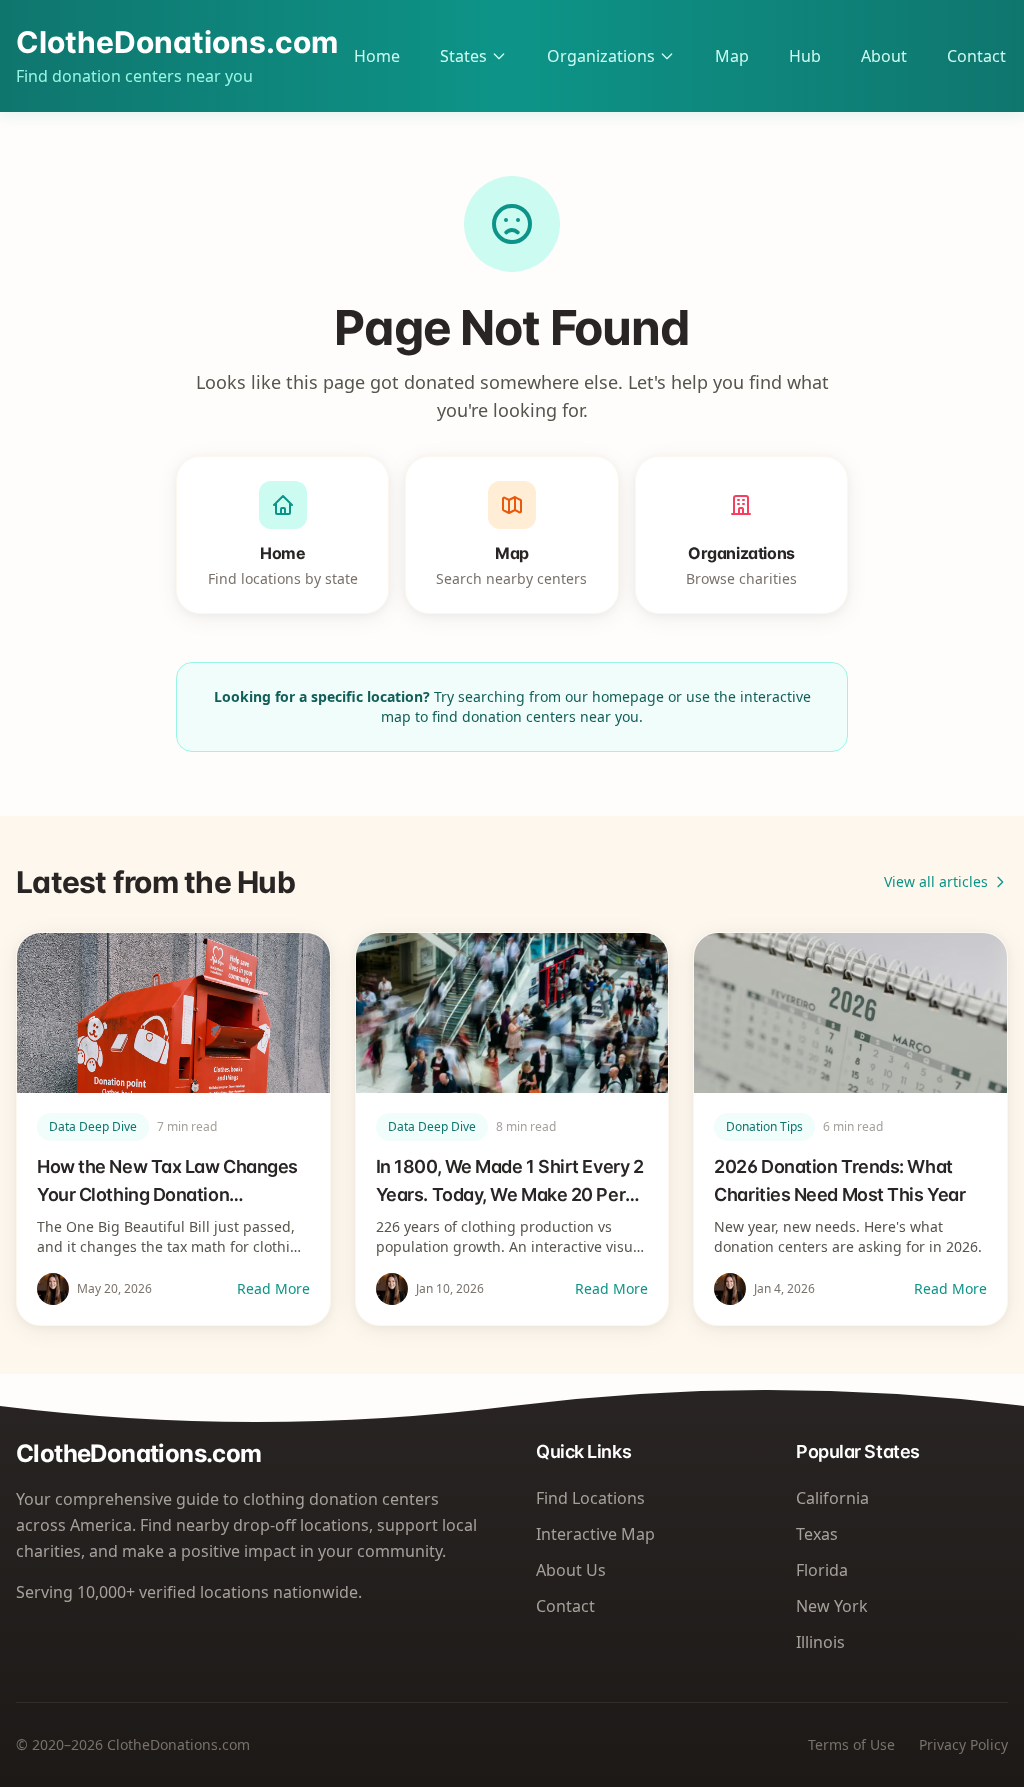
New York (832, 1606)
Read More (273, 1288)
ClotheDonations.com (177, 42)
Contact (976, 56)
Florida (822, 1570)
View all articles (936, 881)
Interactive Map (595, 1534)
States (463, 56)
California (832, 1498)
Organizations (601, 56)
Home (377, 56)
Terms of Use (851, 1744)
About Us (571, 1570)
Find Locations (590, 1498)
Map (732, 56)
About (884, 56)
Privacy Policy (963, 1744)
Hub (805, 56)
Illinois (820, 1642)
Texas (817, 1534)
